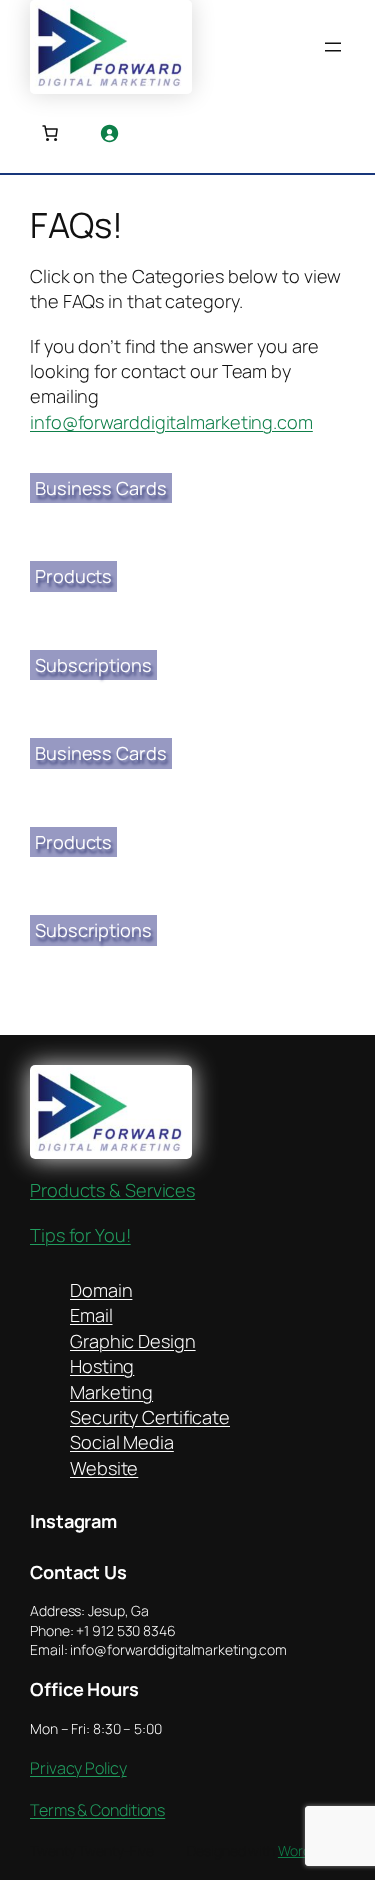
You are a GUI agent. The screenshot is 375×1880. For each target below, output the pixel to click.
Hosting (102, 1366)
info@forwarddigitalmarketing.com (171, 422)
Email (91, 1315)
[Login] (109, 133)
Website (104, 1468)
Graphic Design (133, 1341)
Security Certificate (150, 1417)
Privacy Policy (78, 1768)
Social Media (122, 1442)
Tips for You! (80, 1235)
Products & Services (112, 1190)
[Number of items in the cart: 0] (50, 133)
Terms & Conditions (97, 1810)
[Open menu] (333, 47)
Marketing (111, 1392)
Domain (101, 1290)
